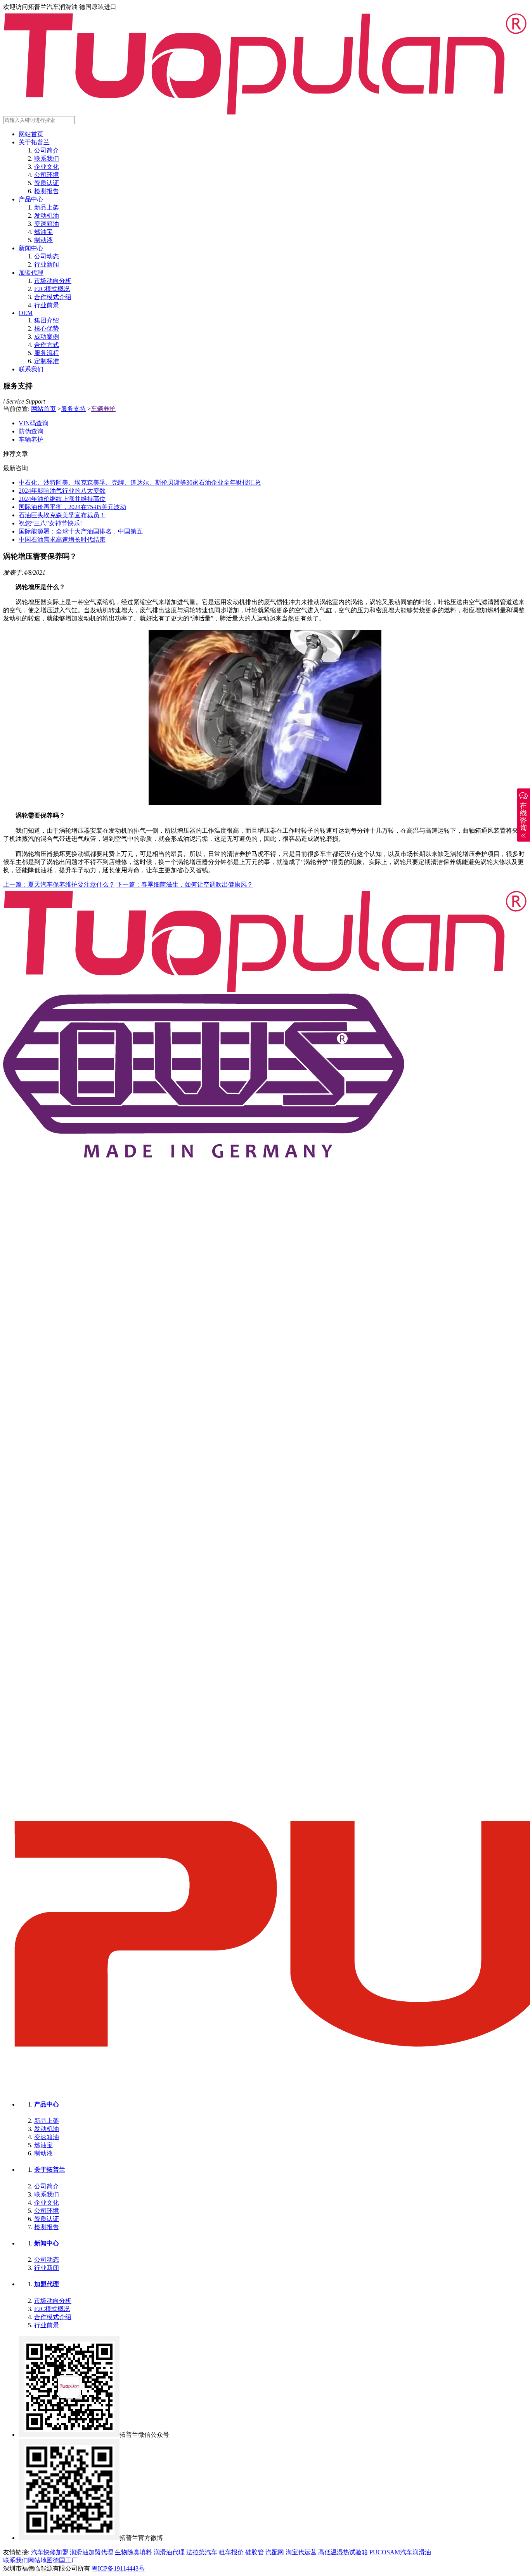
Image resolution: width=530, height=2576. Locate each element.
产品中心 (31, 199)
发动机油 (47, 216)
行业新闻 (47, 264)
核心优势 (47, 328)
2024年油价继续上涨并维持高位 (62, 499)
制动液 (43, 240)
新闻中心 (31, 248)
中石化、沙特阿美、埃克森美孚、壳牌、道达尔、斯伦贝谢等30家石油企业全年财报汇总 (140, 482)
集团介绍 (47, 320)
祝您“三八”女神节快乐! (50, 523)
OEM (26, 313)
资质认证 (47, 183)
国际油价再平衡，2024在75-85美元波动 (72, 507)
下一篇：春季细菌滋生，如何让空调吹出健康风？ (185, 884)
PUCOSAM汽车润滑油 (400, 2552)
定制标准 (47, 361)
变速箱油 (47, 224)
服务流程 (47, 353)
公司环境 (47, 175)
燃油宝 (43, 232)
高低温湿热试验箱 (343, 2552)
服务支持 (73, 409)
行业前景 (47, 305)
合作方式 (47, 345)
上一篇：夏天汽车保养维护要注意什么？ (59, 884)
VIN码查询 (34, 423)
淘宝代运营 (301, 2552)
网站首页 (31, 134)
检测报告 (47, 191)
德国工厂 (65, 2560)
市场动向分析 (53, 281)
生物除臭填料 (133, 2552)
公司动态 (47, 256)
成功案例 (47, 337)
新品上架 (47, 207)
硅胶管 (255, 2552)
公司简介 (47, 150)
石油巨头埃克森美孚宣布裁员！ (62, 515)
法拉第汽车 (202, 2552)
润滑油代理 (169, 2552)
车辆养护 (103, 409)
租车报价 (231, 2552)
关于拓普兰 (34, 142)
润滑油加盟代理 (92, 2552)
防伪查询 (31, 431)
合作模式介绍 (53, 297)
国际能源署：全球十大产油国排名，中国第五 (81, 531)
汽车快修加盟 (50, 2552)
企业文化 (47, 167)
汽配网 (275, 2552)
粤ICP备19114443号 (118, 2568)
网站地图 (40, 2560)
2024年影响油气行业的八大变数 (62, 491)
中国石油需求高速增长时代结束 (62, 540)
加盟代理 (31, 273)
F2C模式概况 (52, 289)
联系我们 (47, 159)
